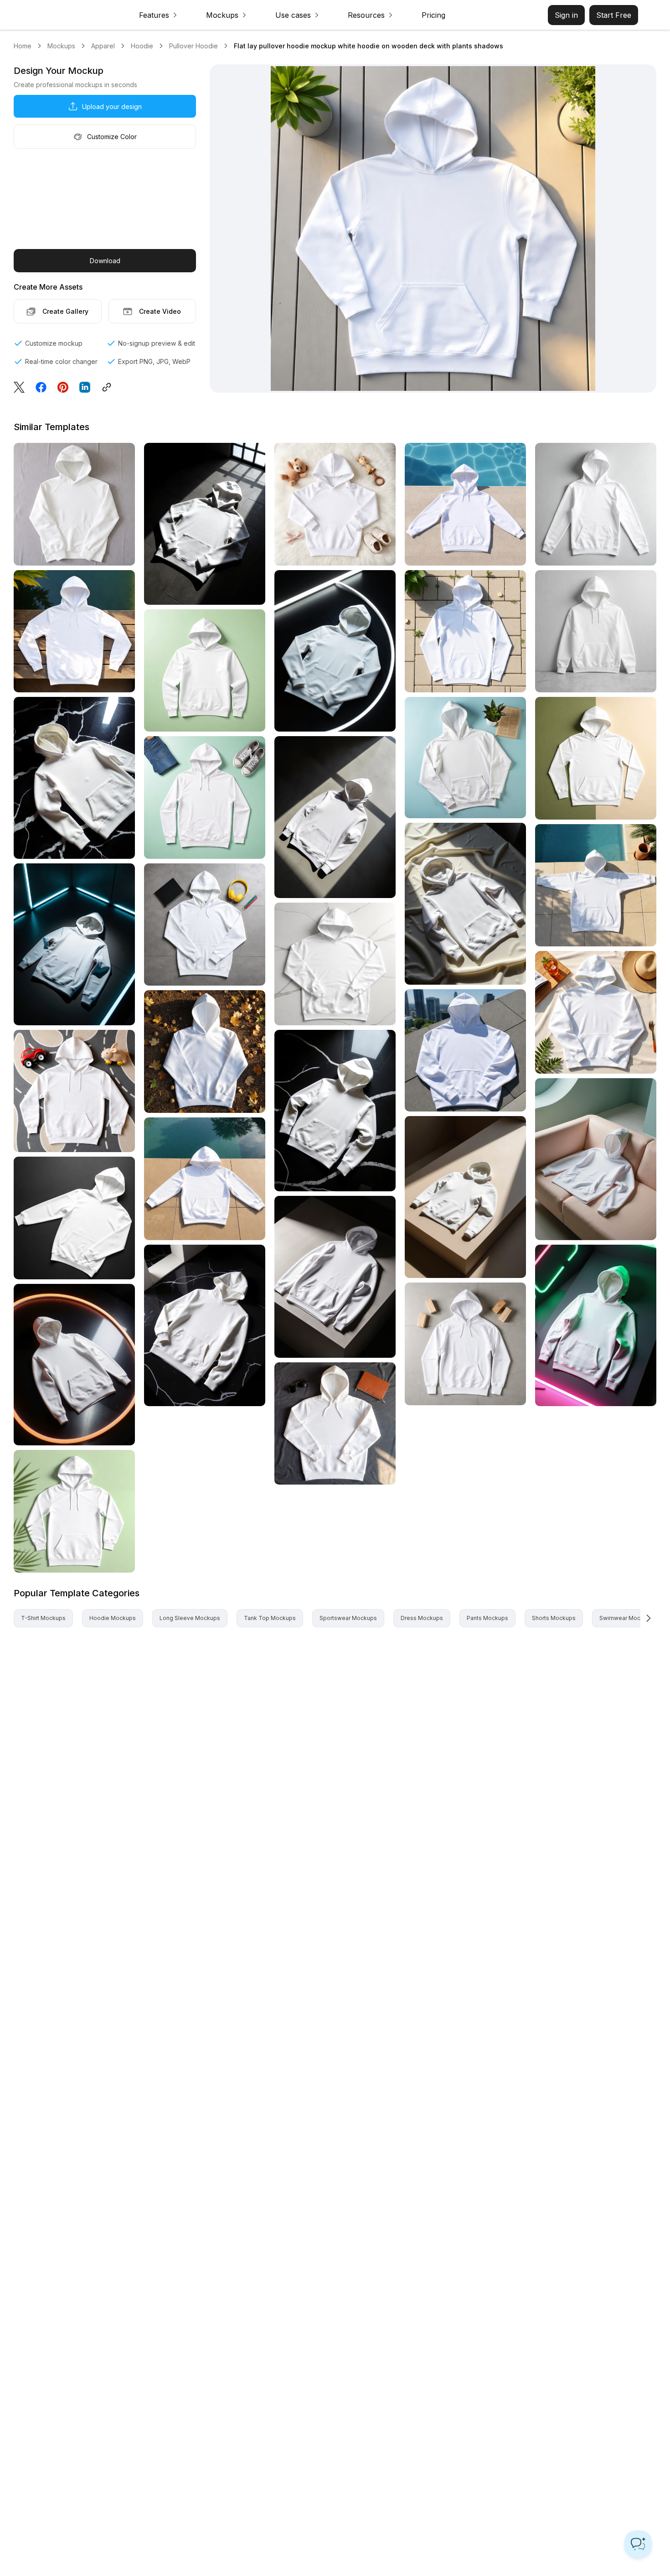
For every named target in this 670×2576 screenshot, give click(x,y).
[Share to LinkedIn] (85, 387)
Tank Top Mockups (270, 1618)
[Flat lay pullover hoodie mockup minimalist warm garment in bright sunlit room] (335, 817)
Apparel (103, 46)
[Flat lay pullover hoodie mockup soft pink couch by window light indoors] (596, 1159)
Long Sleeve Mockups (190, 1618)
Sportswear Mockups (348, 1618)
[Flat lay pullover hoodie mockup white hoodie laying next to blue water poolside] (465, 504)
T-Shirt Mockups (43, 1618)
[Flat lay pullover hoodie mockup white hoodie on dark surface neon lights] (596, 1326)
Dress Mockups (422, 1618)
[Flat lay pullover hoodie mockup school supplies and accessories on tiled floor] (205, 925)
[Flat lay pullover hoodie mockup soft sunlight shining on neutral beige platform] (465, 1197)
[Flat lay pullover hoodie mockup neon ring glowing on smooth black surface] (74, 1365)
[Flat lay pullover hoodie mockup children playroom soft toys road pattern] (74, 1091)
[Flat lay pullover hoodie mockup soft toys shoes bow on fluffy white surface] (335, 504)
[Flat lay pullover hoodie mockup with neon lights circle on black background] (335, 651)
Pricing (433, 15)
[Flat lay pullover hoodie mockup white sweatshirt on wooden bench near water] (74, 631)
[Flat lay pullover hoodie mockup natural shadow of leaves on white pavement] (465, 631)
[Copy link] (109, 387)
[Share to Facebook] (41, 387)
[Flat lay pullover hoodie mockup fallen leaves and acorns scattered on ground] (205, 1052)
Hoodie (142, 46)
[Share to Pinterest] (63, 387)
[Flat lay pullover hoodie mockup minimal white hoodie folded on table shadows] (335, 1277)
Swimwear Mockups (626, 1618)
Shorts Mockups (554, 1618)
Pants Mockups (487, 1618)
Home (23, 46)
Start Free (614, 15)
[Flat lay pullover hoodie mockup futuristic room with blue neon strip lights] (74, 944)
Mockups (61, 46)
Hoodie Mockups (113, 1618)
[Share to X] (19, 387)
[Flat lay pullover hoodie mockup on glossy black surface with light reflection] (74, 778)
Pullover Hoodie (193, 46)
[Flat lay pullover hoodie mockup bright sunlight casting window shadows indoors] (205, 524)
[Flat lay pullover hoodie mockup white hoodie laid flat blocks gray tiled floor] (465, 1344)
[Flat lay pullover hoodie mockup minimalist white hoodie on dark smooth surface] (74, 1218)
